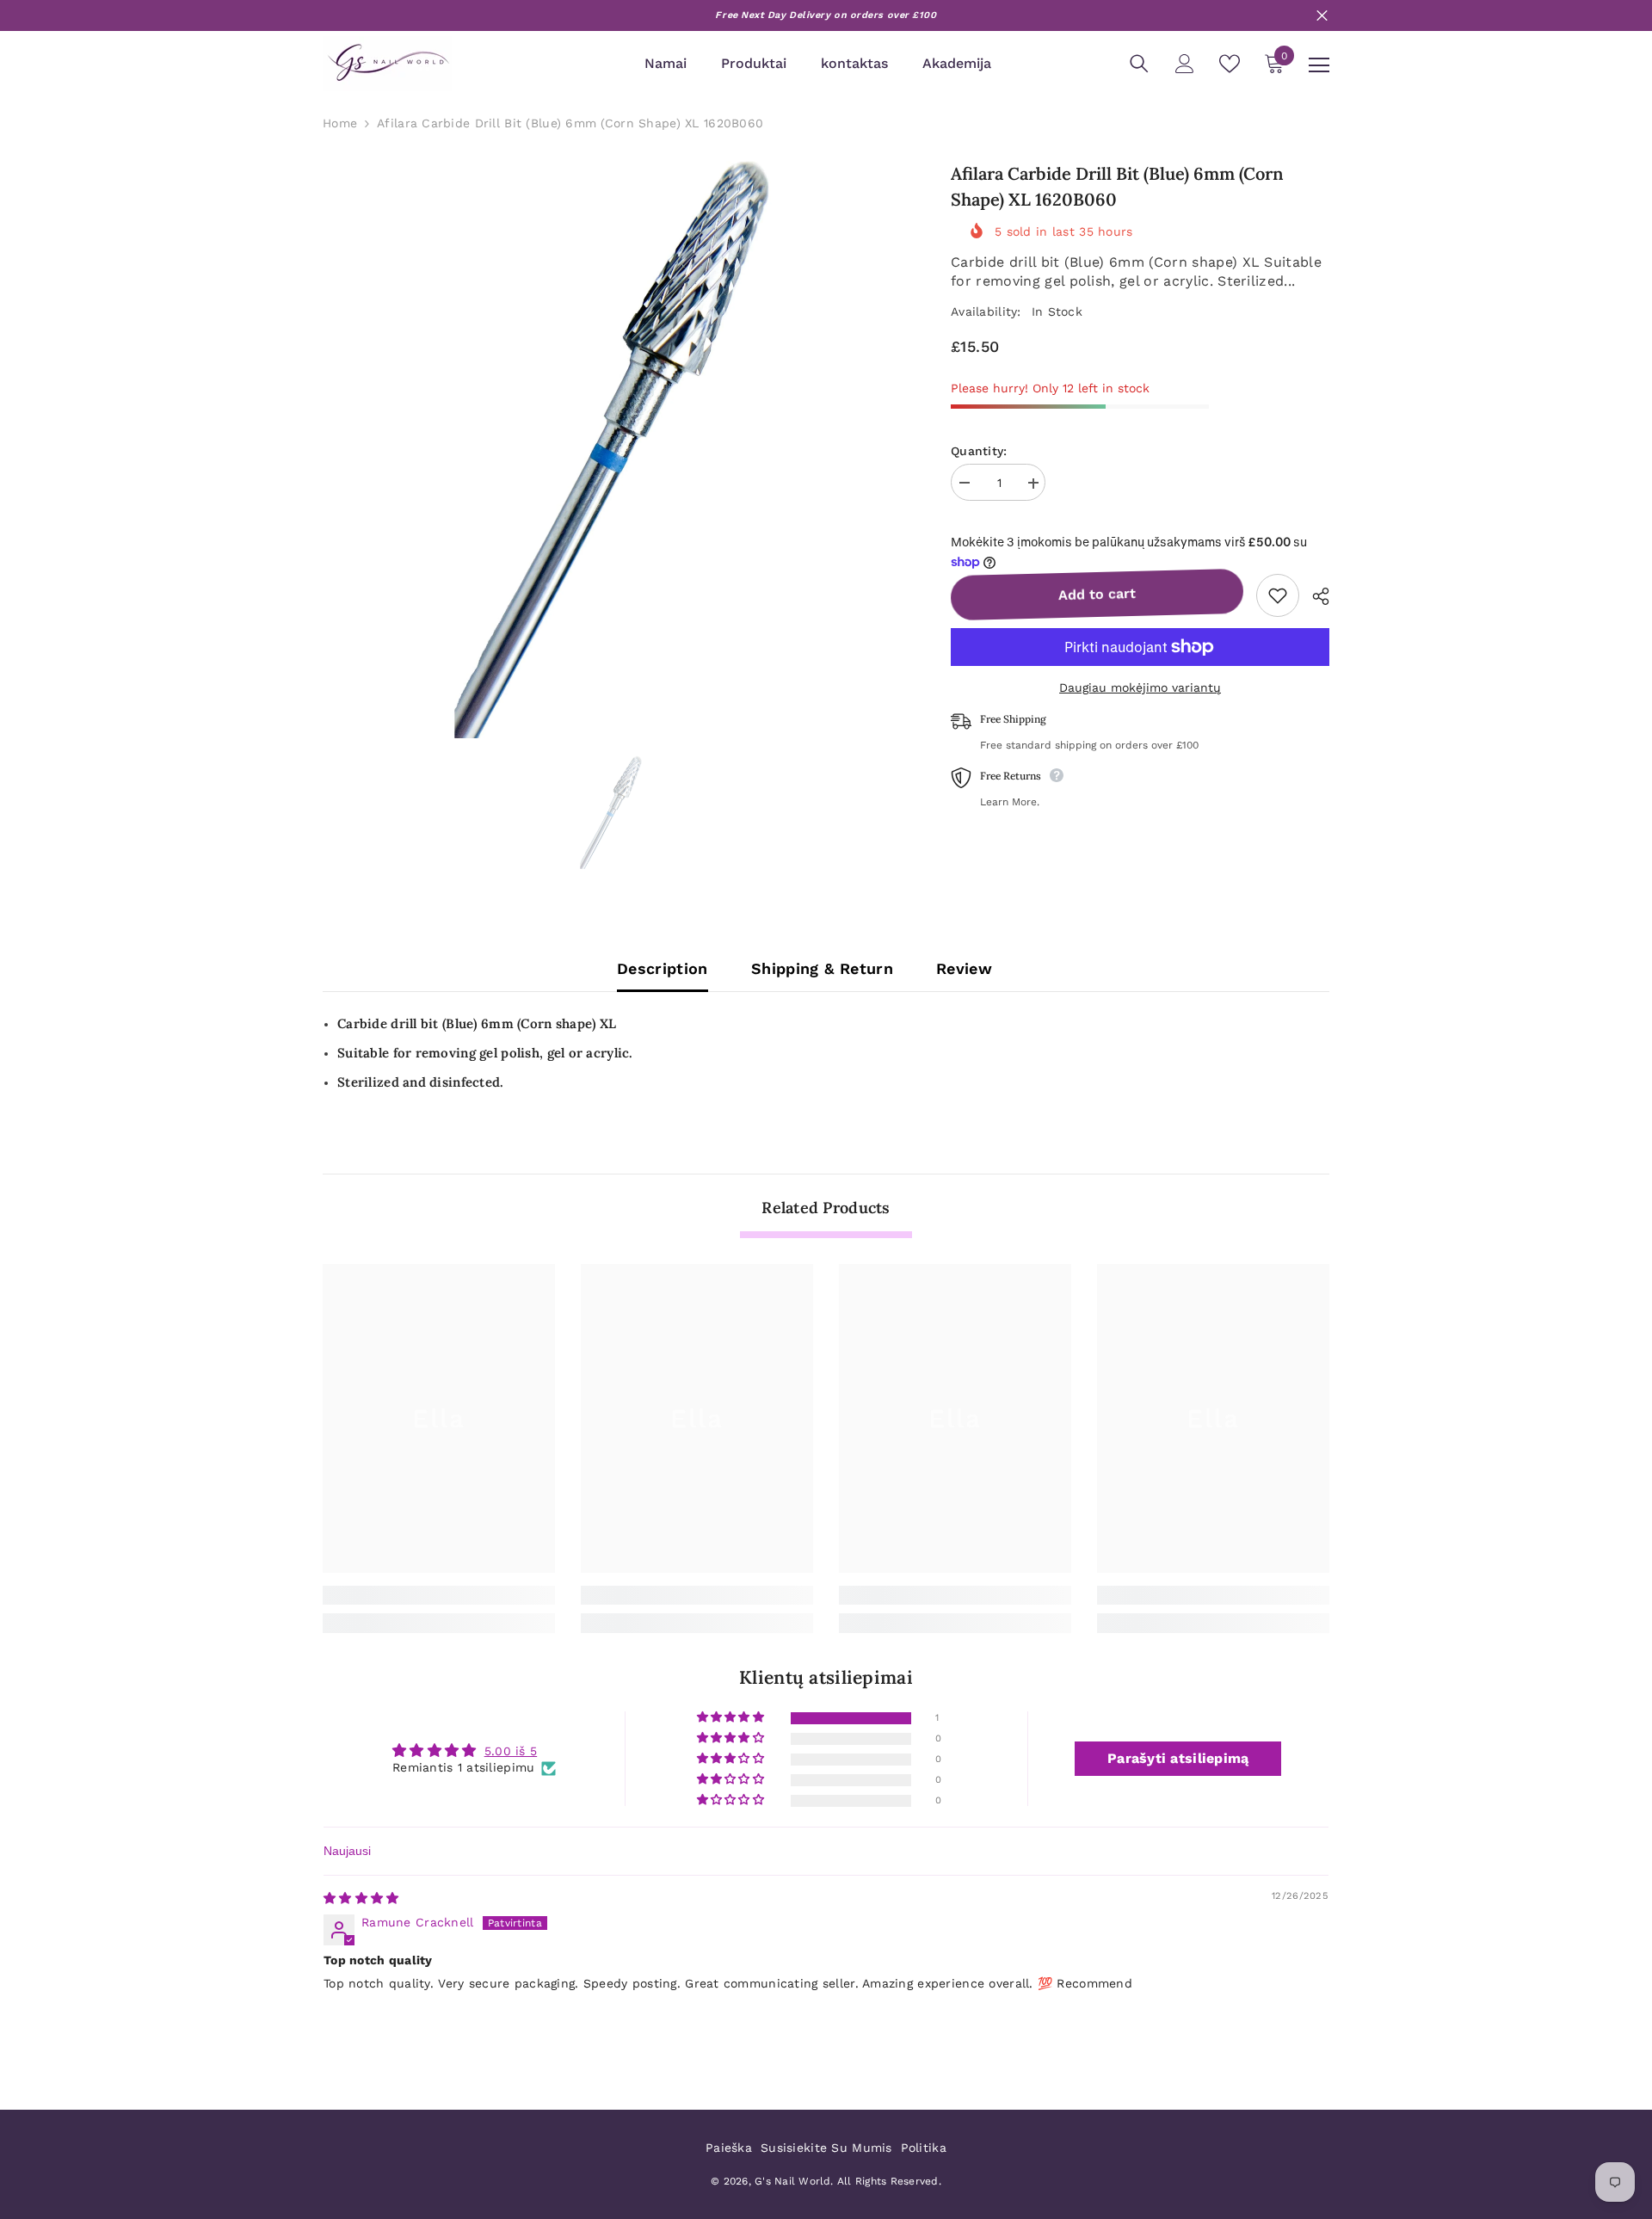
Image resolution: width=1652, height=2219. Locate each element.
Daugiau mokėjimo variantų (1140, 687)
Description (663, 968)
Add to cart (1097, 594)
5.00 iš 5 (511, 1751)
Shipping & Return (822, 968)
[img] (361, 1898)
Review (964, 968)
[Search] (1139, 64)
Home (340, 123)
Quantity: (979, 452)
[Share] (1314, 596)
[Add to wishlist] (1278, 595)
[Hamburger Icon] (1319, 65)
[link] (439, 1595)
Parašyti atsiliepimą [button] (1178, 1758)
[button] (732, 1718)
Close (1322, 16)
